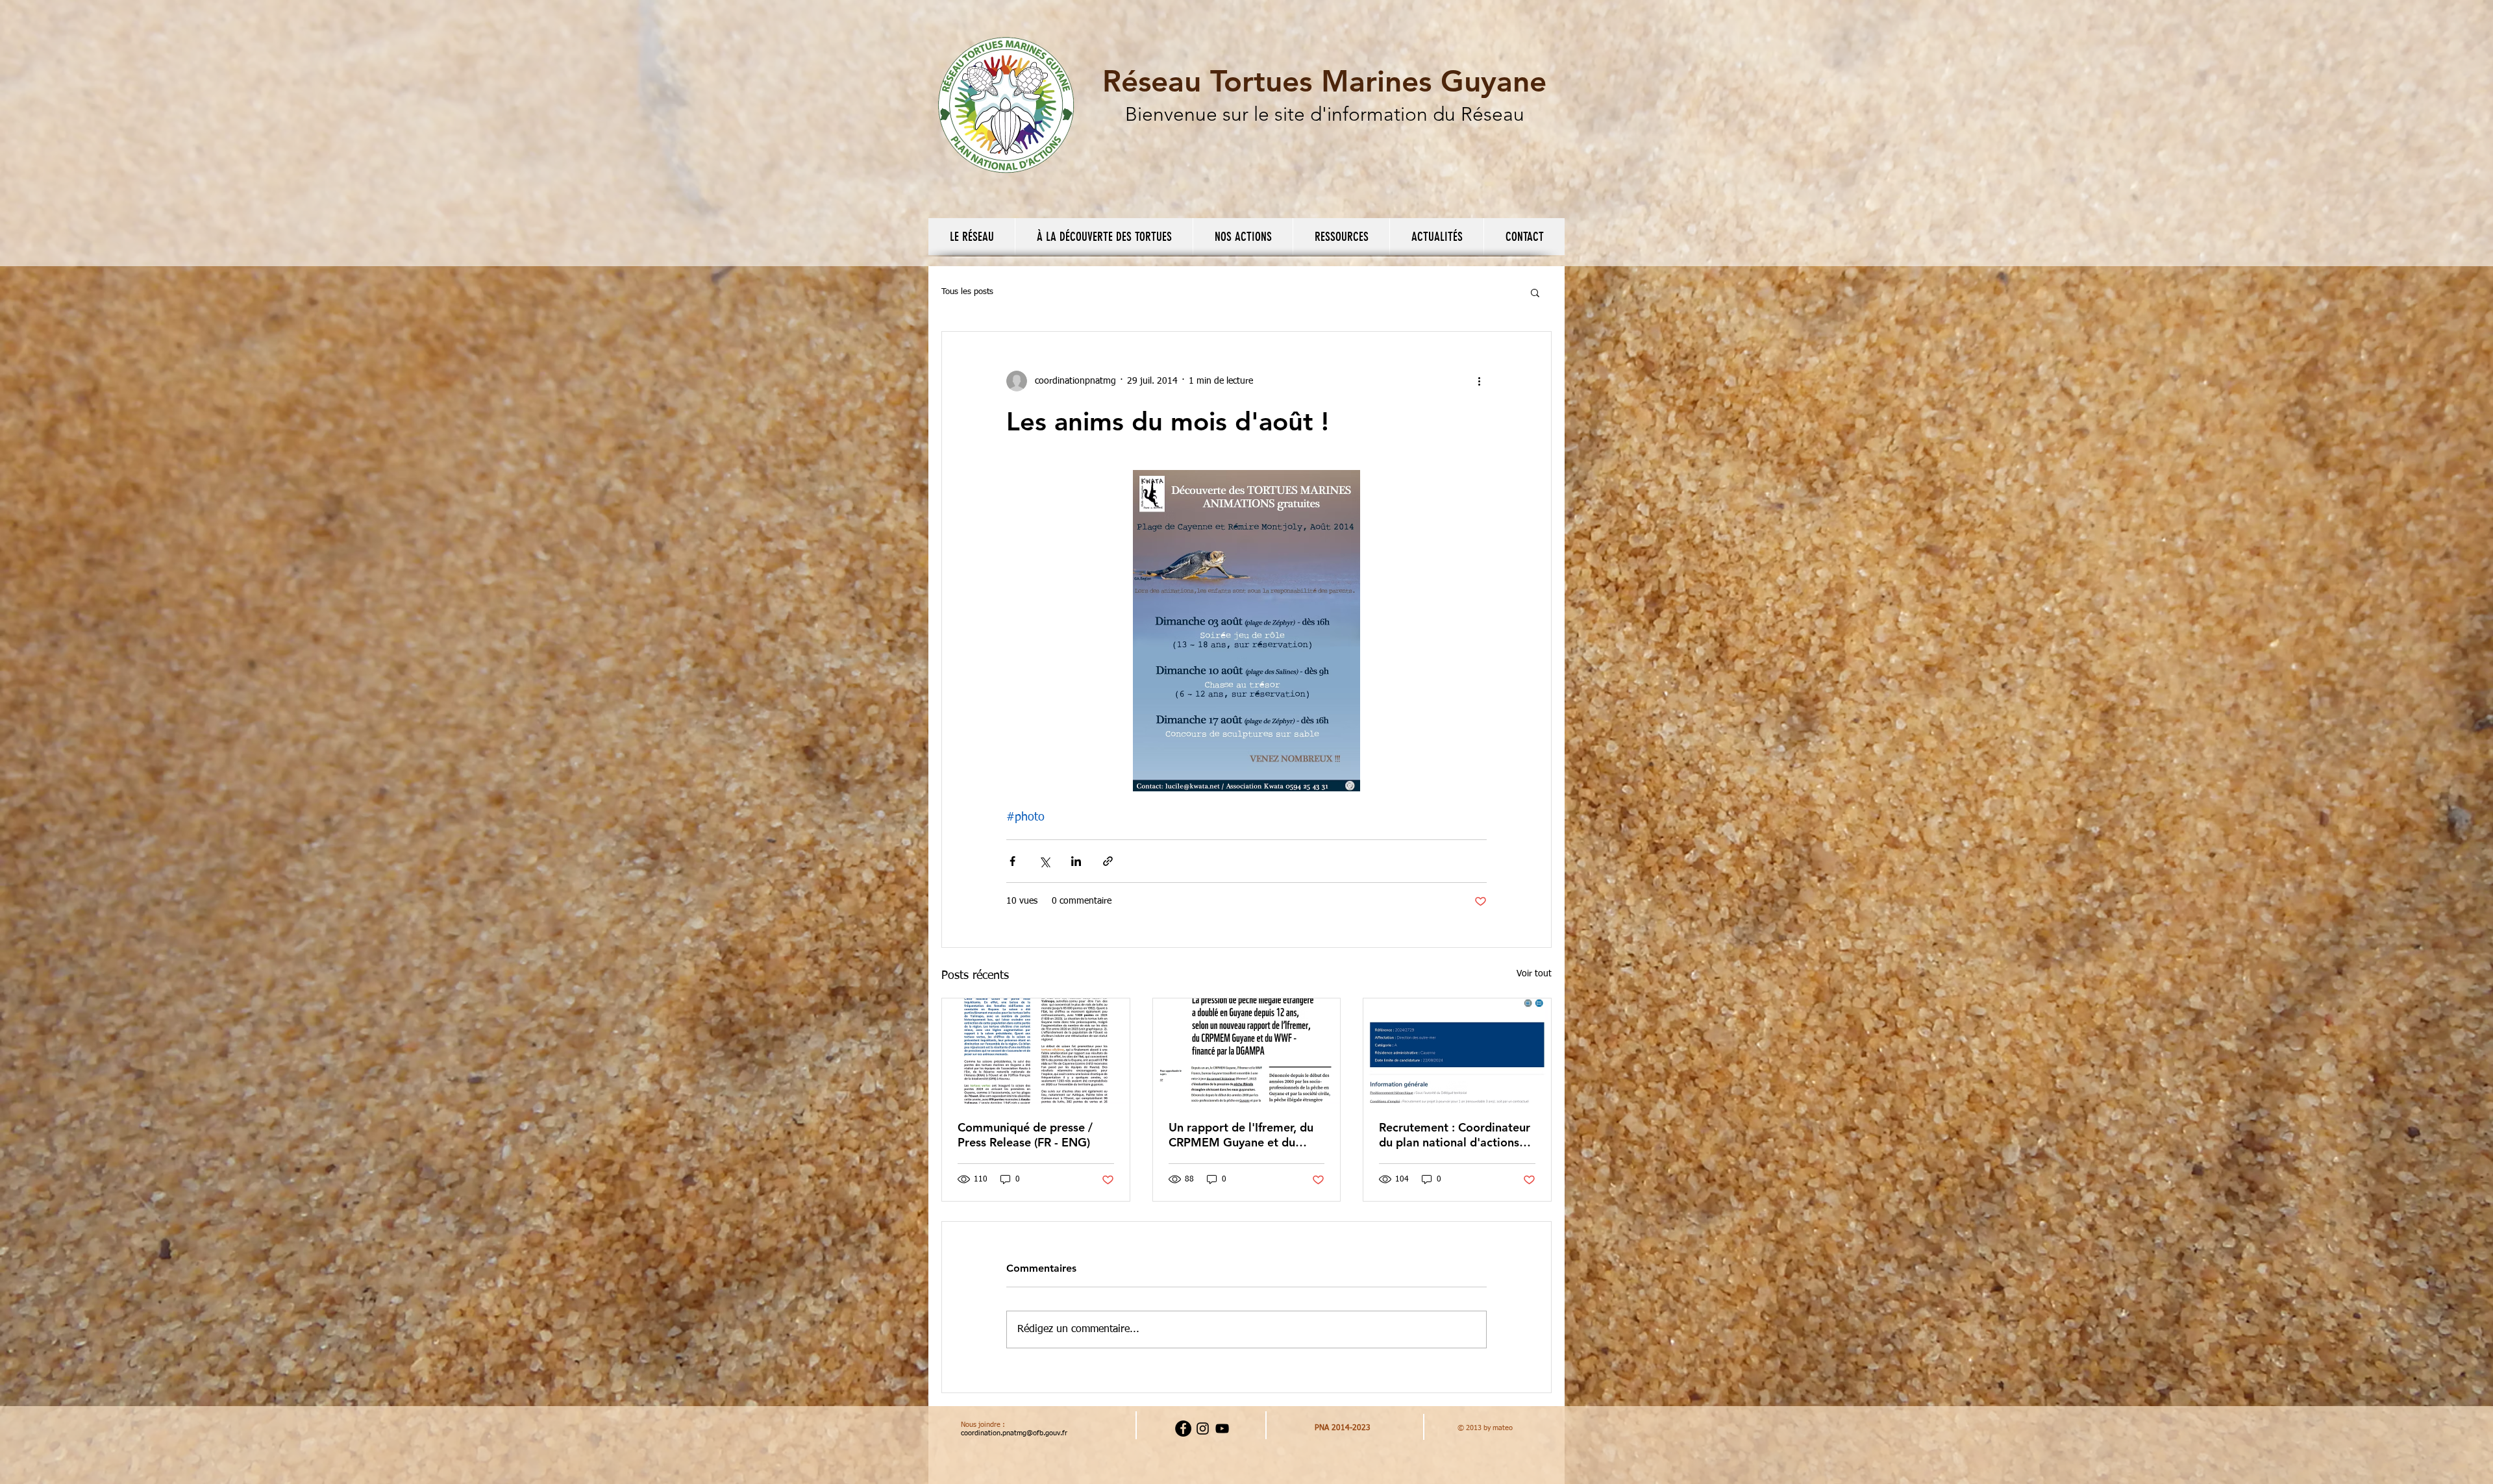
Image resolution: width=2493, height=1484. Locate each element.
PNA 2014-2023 (1343, 1428)
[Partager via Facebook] (1012, 861)
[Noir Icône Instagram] (1203, 1428)
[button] (972, 237)
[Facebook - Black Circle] (1183, 1428)
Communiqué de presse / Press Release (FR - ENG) (1025, 1135)
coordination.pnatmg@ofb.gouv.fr (1014, 1433)
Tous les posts (967, 292)
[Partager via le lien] (1108, 861)
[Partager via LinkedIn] (1076, 861)
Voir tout (1534, 974)
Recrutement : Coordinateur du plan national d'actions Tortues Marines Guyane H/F (1456, 1135)
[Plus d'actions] (1479, 381)
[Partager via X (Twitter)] (1044, 861)
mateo (1503, 1428)
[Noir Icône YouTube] (1222, 1428)
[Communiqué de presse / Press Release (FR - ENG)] (1036, 1051)
